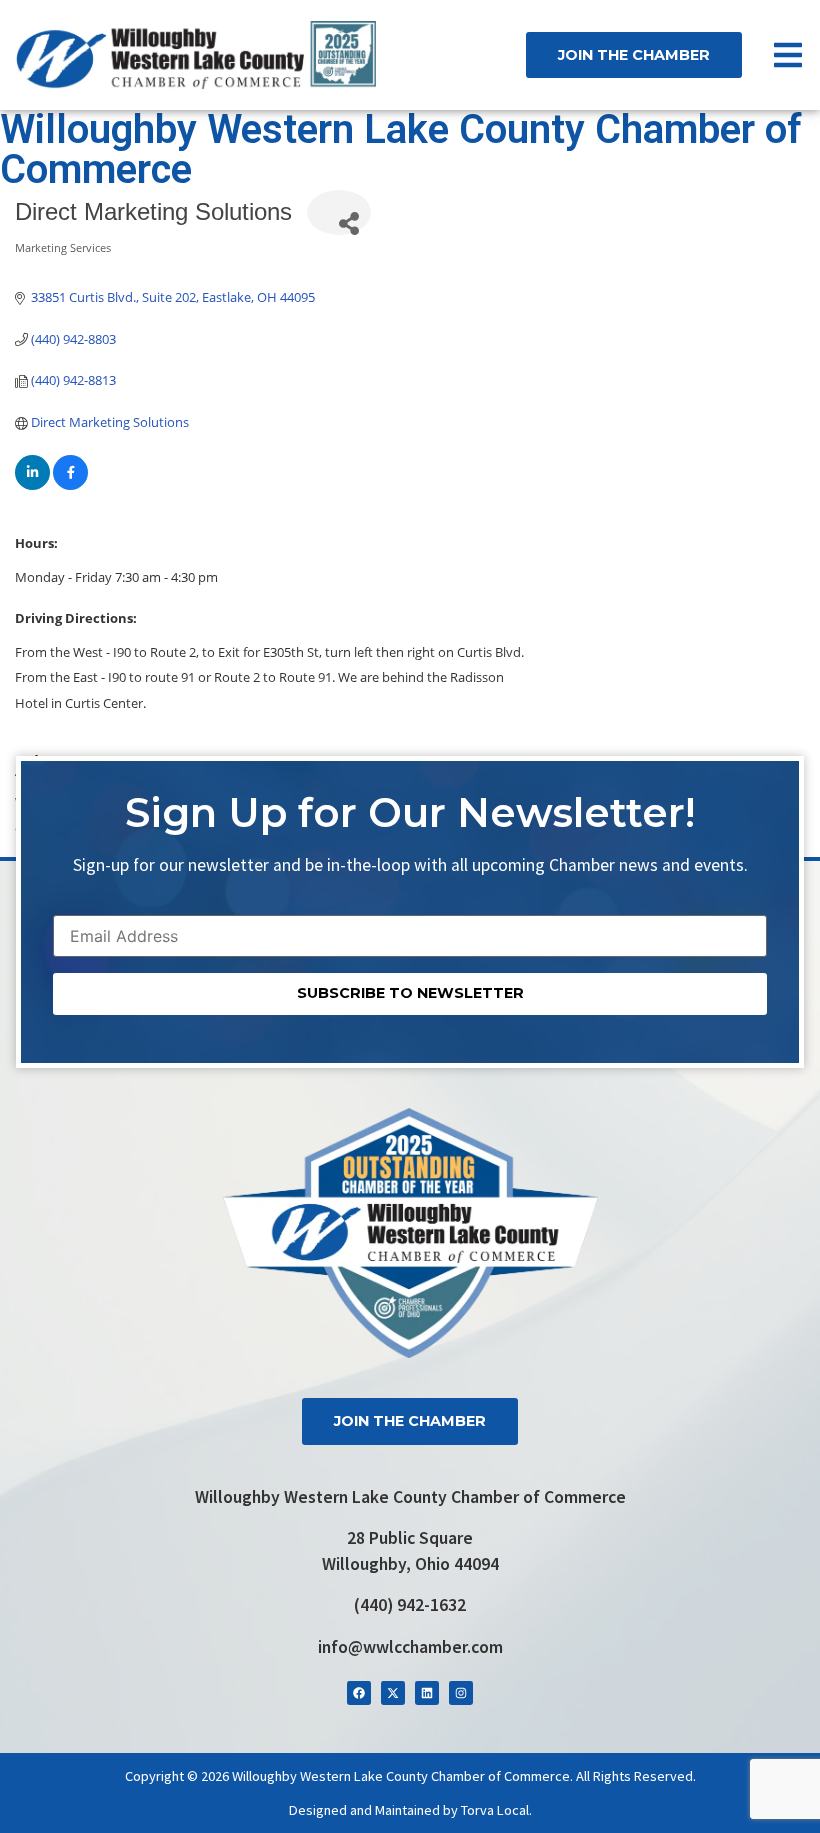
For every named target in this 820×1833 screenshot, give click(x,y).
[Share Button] (339, 212)
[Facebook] (359, 1693)
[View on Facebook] (70, 485)
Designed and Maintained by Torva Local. (410, 1810)
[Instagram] (461, 1693)
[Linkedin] (427, 1693)
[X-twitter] (393, 1693)
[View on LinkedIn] (32, 485)
